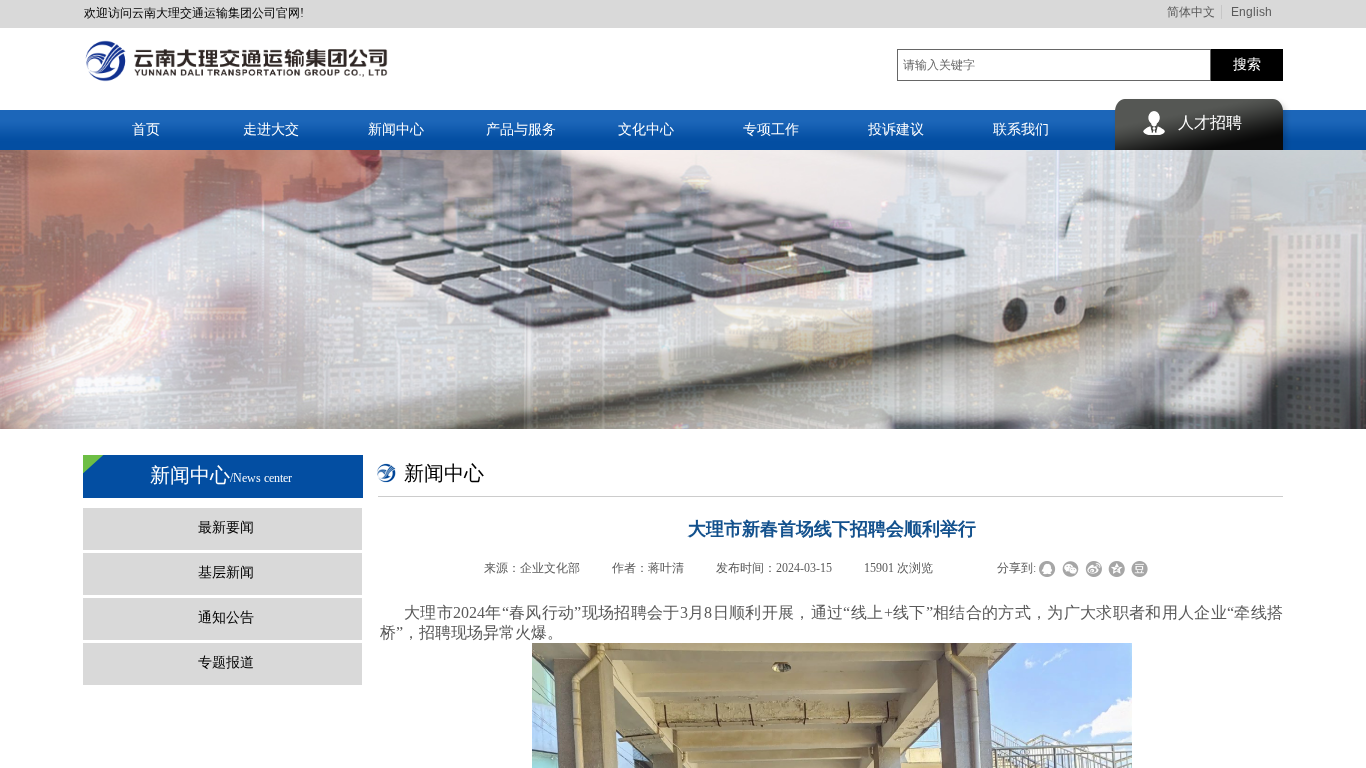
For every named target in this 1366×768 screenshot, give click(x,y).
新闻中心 (396, 129)
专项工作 (771, 129)
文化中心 (646, 129)
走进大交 (271, 129)
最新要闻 (226, 527)
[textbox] (1054, 65)
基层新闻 (226, 572)
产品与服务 (521, 129)
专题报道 (226, 662)
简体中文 (1191, 12)
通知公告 (226, 617)
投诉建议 (896, 129)
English (1251, 12)
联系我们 (1021, 129)
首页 (146, 129)
